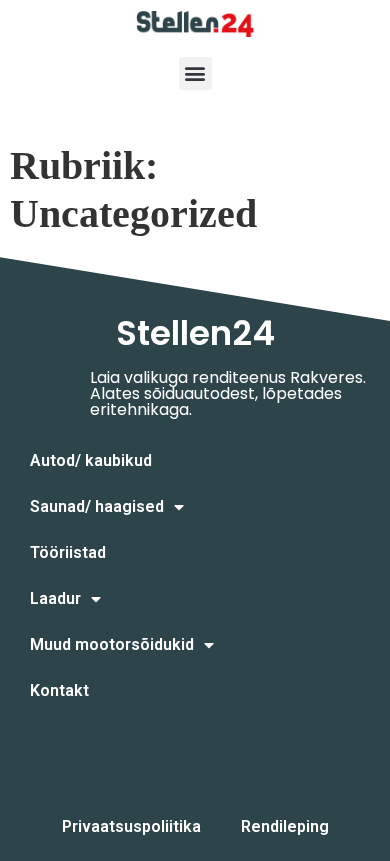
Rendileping (285, 826)
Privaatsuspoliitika (131, 826)
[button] (195, 73)
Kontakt (59, 690)
